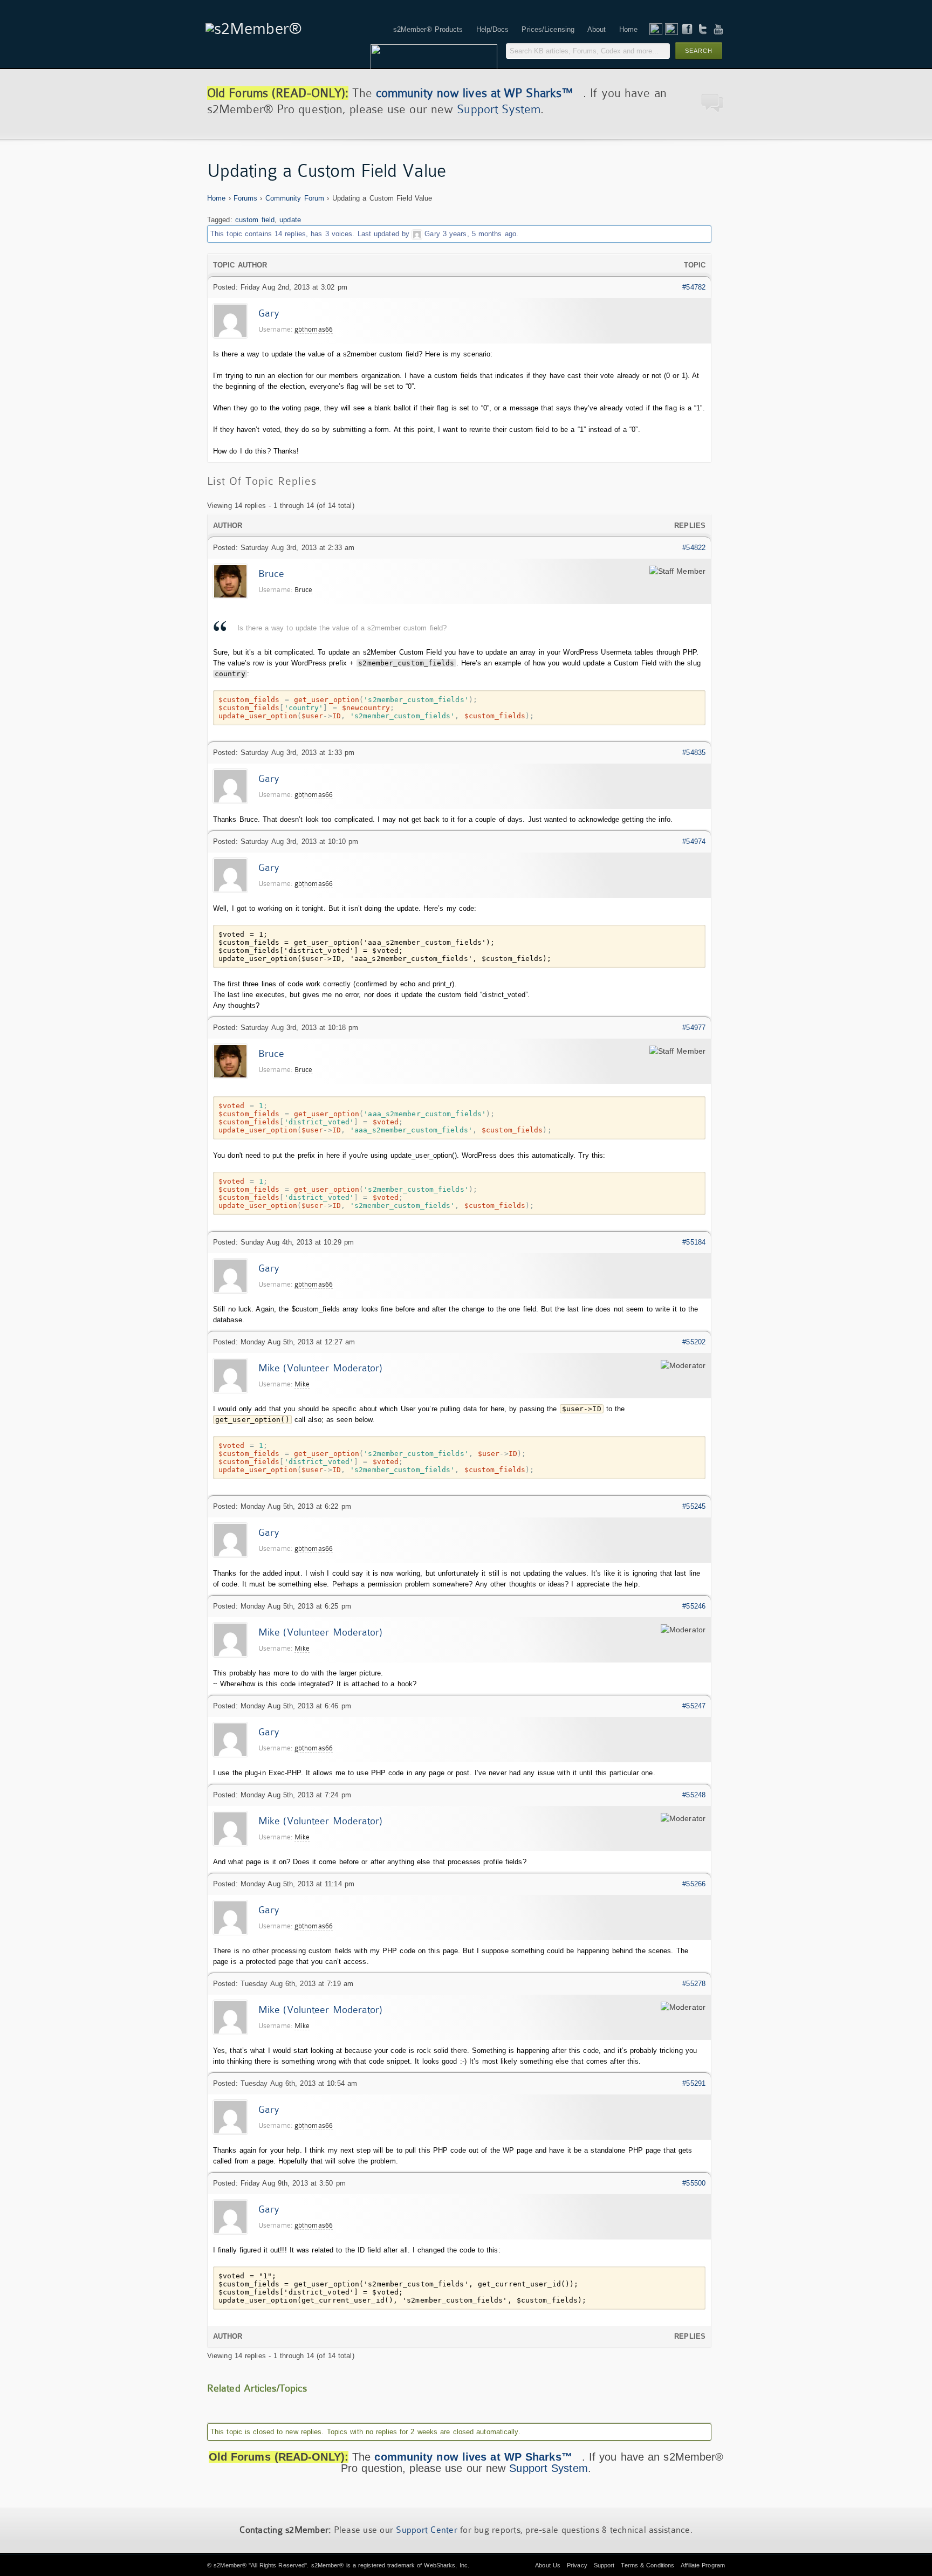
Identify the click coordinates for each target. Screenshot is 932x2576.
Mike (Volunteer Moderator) (321, 1368)
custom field (255, 220)
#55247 (694, 1706)
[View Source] (698, 688)
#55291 (694, 2083)
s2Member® (230, 2565)
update (290, 220)
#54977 (694, 1028)
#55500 (694, 2183)
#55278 (694, 1984)
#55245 (694, 1506)
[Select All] (687, 688)
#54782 (694, 287)
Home (216, 198)
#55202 (694, 1342)
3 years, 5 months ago (479, 234)
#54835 (694, 753)
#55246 (694, 1606)
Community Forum (295, 198)
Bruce (272, 574)
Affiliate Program (703, 2565)
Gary (432, 234)
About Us (548, 2565)
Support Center (427, 2530)
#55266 (694, 1884)
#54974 (694, 842)
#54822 (694, 548)
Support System (498, 109)
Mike (302, 1384)
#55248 (694, 1795)
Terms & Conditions (647, 2565)
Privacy (577, 2565)
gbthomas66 (314, 329)
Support (604, 2565)
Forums (246, 198)
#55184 (694, 1242)
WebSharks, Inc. (447, 2565)
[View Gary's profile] (417, 234)
